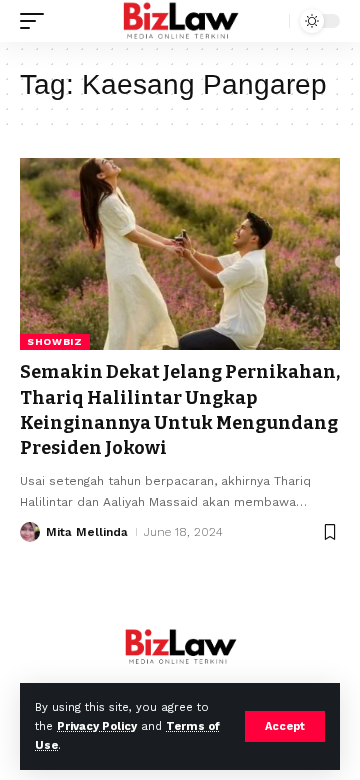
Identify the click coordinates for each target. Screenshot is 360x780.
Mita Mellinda (87, 532)
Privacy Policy (97, 726)
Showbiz (55, 341)
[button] (285, 726)
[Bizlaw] (180, 21)
